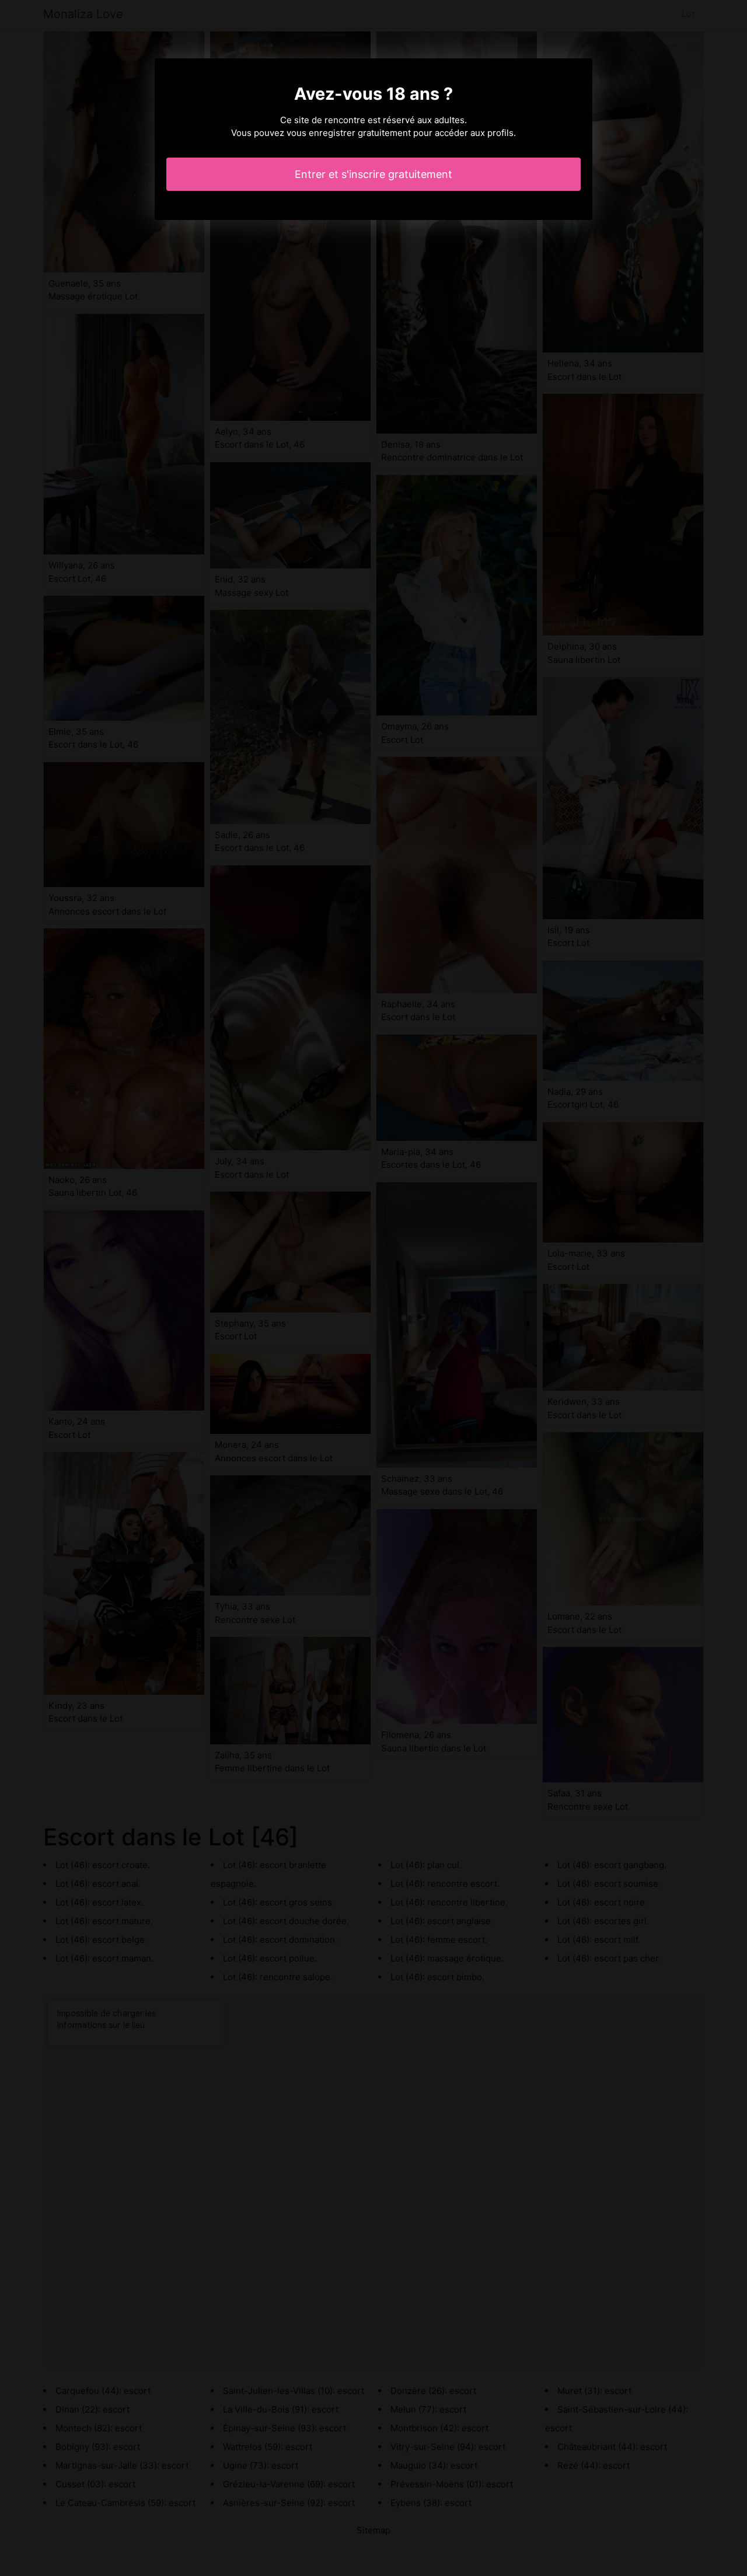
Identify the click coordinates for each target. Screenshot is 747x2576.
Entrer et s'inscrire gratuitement (373, 174)
